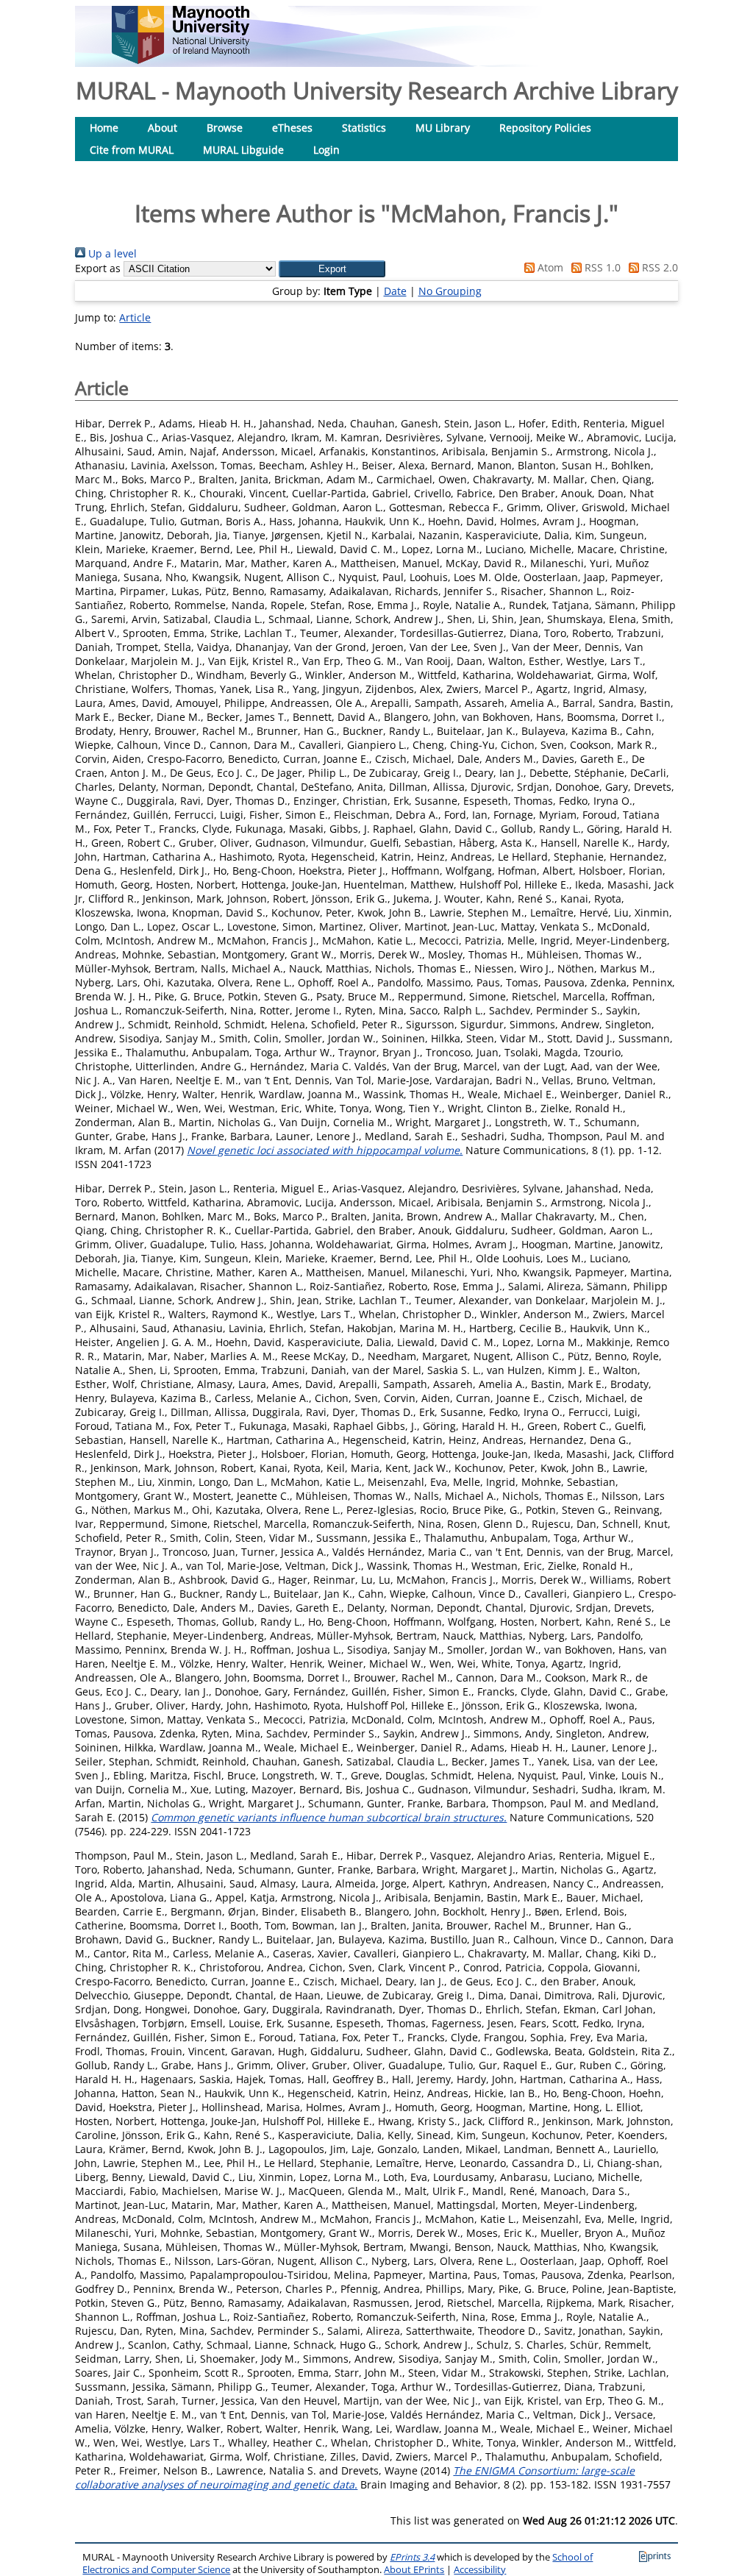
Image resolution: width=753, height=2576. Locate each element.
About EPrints (414, 2570)
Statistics (364, 128)
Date (395, 291)
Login (326, 150)
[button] (332, 269)
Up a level (111, 253)
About (163, 128)
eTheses (292, 128)
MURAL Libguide (243, 150)
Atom (549, 267)
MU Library (443, 128)
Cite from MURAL (132, 150)
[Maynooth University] (181, 60)
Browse (225, 128)
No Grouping (450, 291)
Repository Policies (545, 128)
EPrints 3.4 (412, 2557)
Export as (98, 268)
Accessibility (480, 2570)
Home (104, 128)
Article (135, 317)
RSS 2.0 (659, 267)
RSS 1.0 (601, 267)
